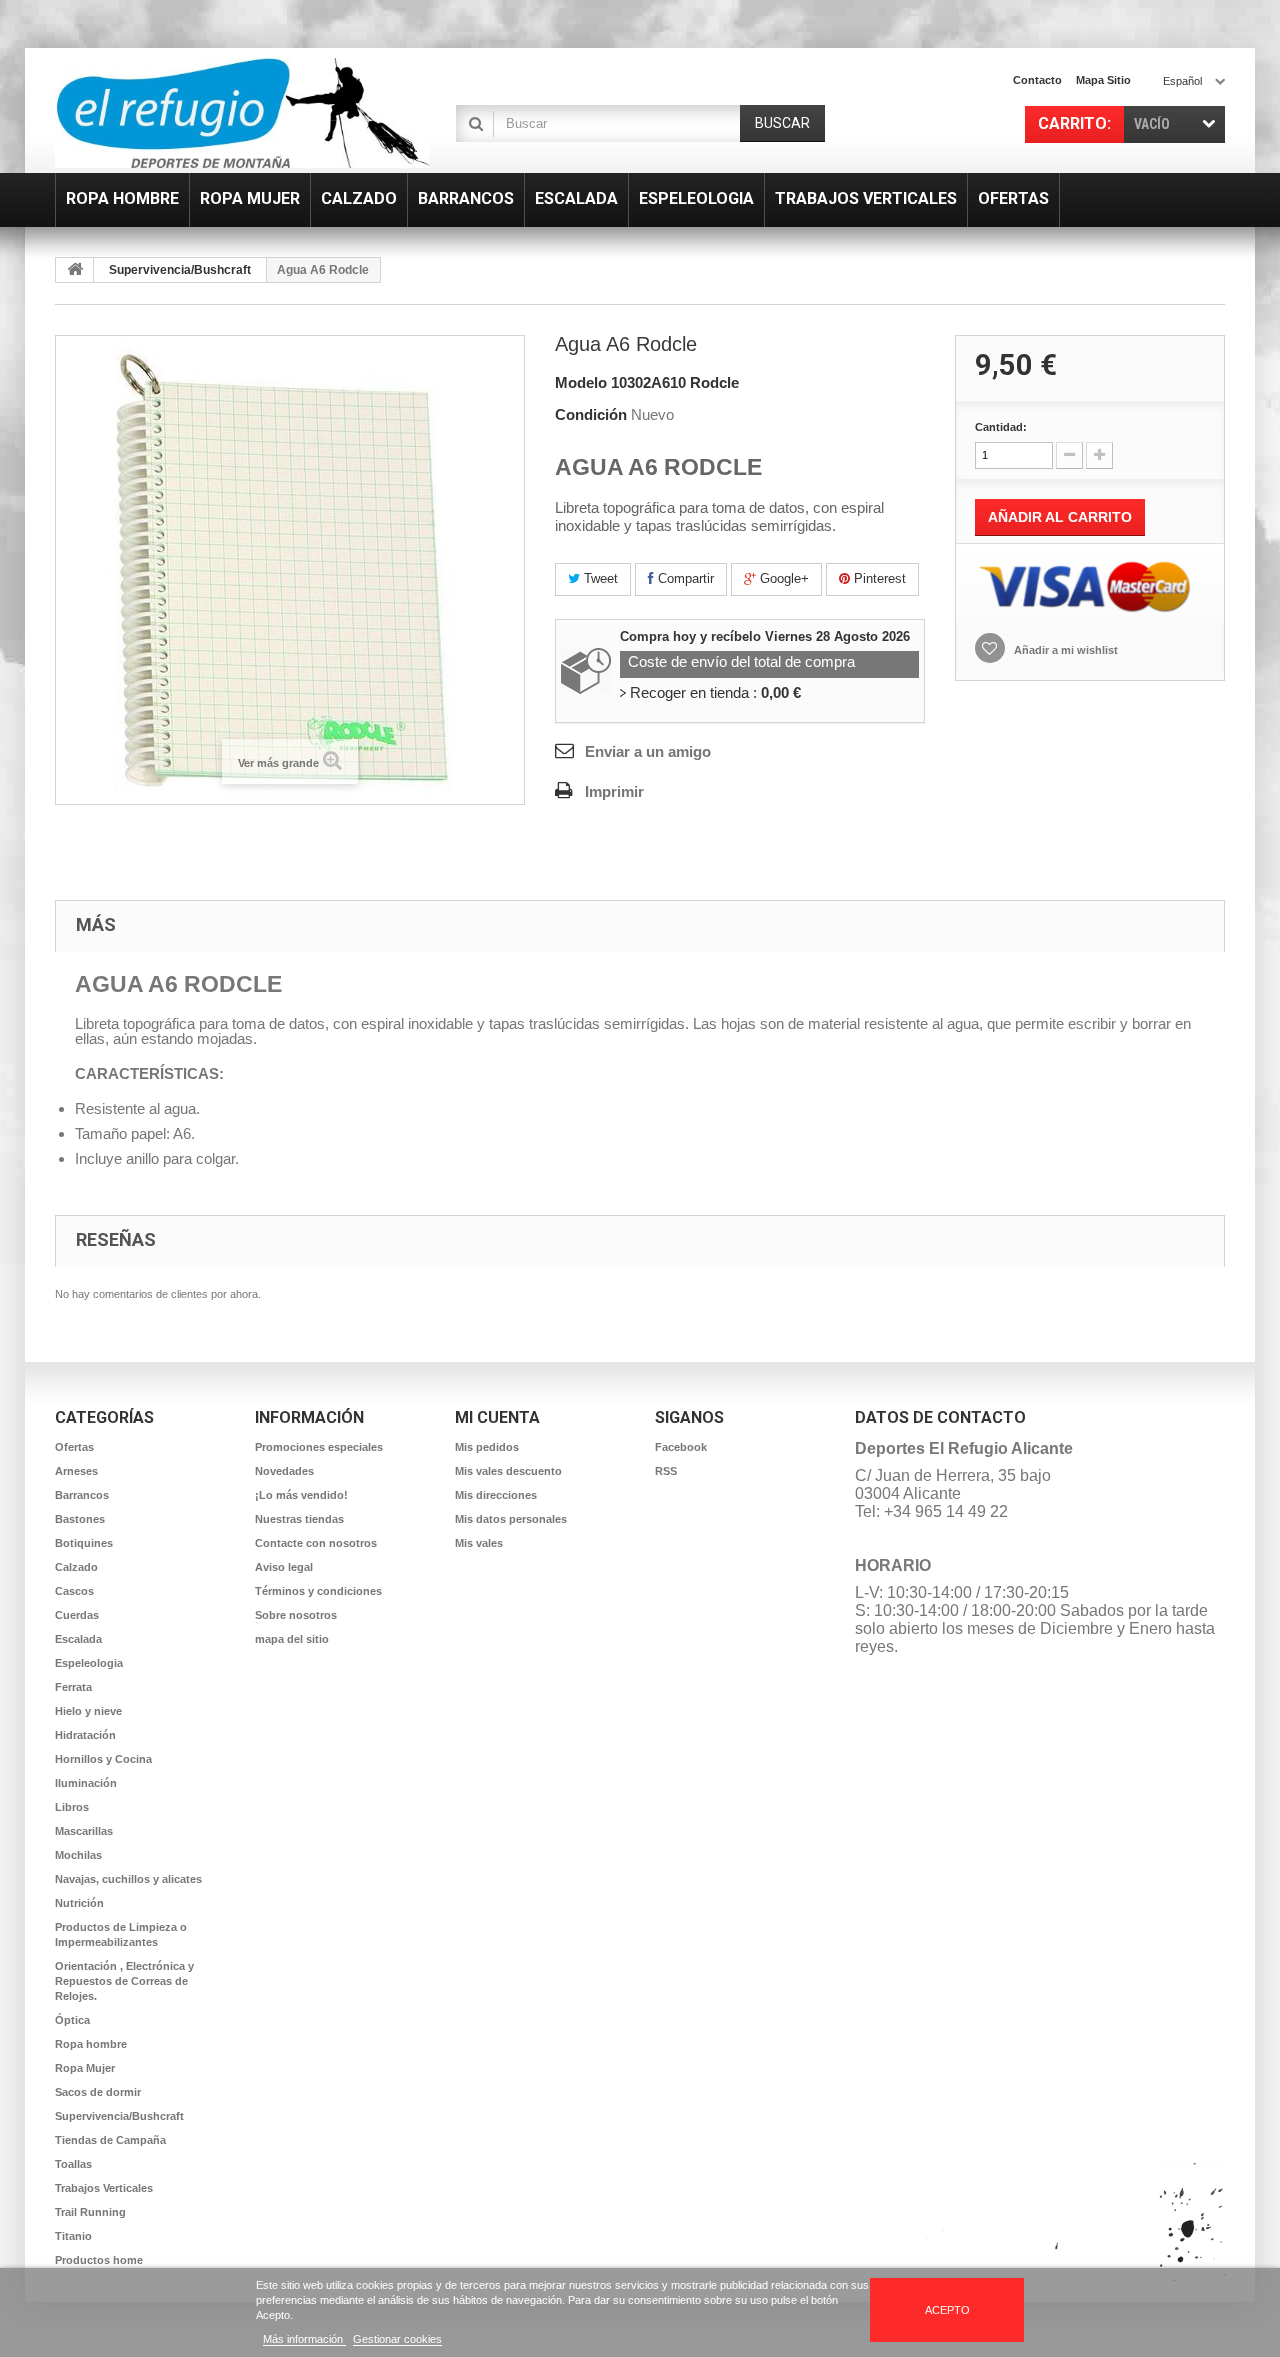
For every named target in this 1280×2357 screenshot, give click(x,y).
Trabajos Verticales (104, 2188)
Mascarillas (84, 1831)
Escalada (78, 1639)
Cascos (74, 1591)
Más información (304, 2339)
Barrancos (82, 1495)
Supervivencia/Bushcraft (180, 270)
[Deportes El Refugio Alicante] (242, 113)
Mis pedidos (487, 1447)
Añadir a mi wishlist (1064, 650)
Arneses (76, 1471)
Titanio (73, 2236)
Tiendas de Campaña (110, 2140)
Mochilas (78, 1855)
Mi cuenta (497, 1417)
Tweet (599, 578)
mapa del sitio (292, 1639)
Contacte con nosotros (316, 1543)
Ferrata (73, 1687)
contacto (1037, 80)
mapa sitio (1103, 80)
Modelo (581, 382)
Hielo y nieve (88, 1711)
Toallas (73, 2164)
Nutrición (79, 1903)
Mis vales (479, 1543)
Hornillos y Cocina (103, 1759)
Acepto (947, 2310)
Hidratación (85, 1735)
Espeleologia (89, 1663)
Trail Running (90, 2212)
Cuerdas (77, 1615)
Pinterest (878, 578)
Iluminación (86, 1783)
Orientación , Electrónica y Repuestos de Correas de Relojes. (124, 1981)
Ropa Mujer (85, 2068)
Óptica (72, 2020)
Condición (591, 414)
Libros (72, 1807)
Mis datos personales (511, 1519)
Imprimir (614, 791)
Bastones (80, 1519)
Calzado (76, 1567)
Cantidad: (1001, 427)
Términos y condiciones (318, 1591)
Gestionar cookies (397, 2339)
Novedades (284, 1471)
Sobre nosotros (296, 1615)
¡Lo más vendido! (301, 1495)
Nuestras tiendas (299, 1519)
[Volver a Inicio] (75, 270)
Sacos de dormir (98, 2092)
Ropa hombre (91, 2044)
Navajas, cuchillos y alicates (128, 1879)
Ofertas (74, 1447)
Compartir (684, 578)
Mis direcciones (496, 1495)
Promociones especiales (319, 1447)
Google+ (782, 578)
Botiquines (84, 1543)
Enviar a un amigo (648, 751)
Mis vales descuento (508, 1471)
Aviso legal (284, 1567)
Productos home (99, 2260)
